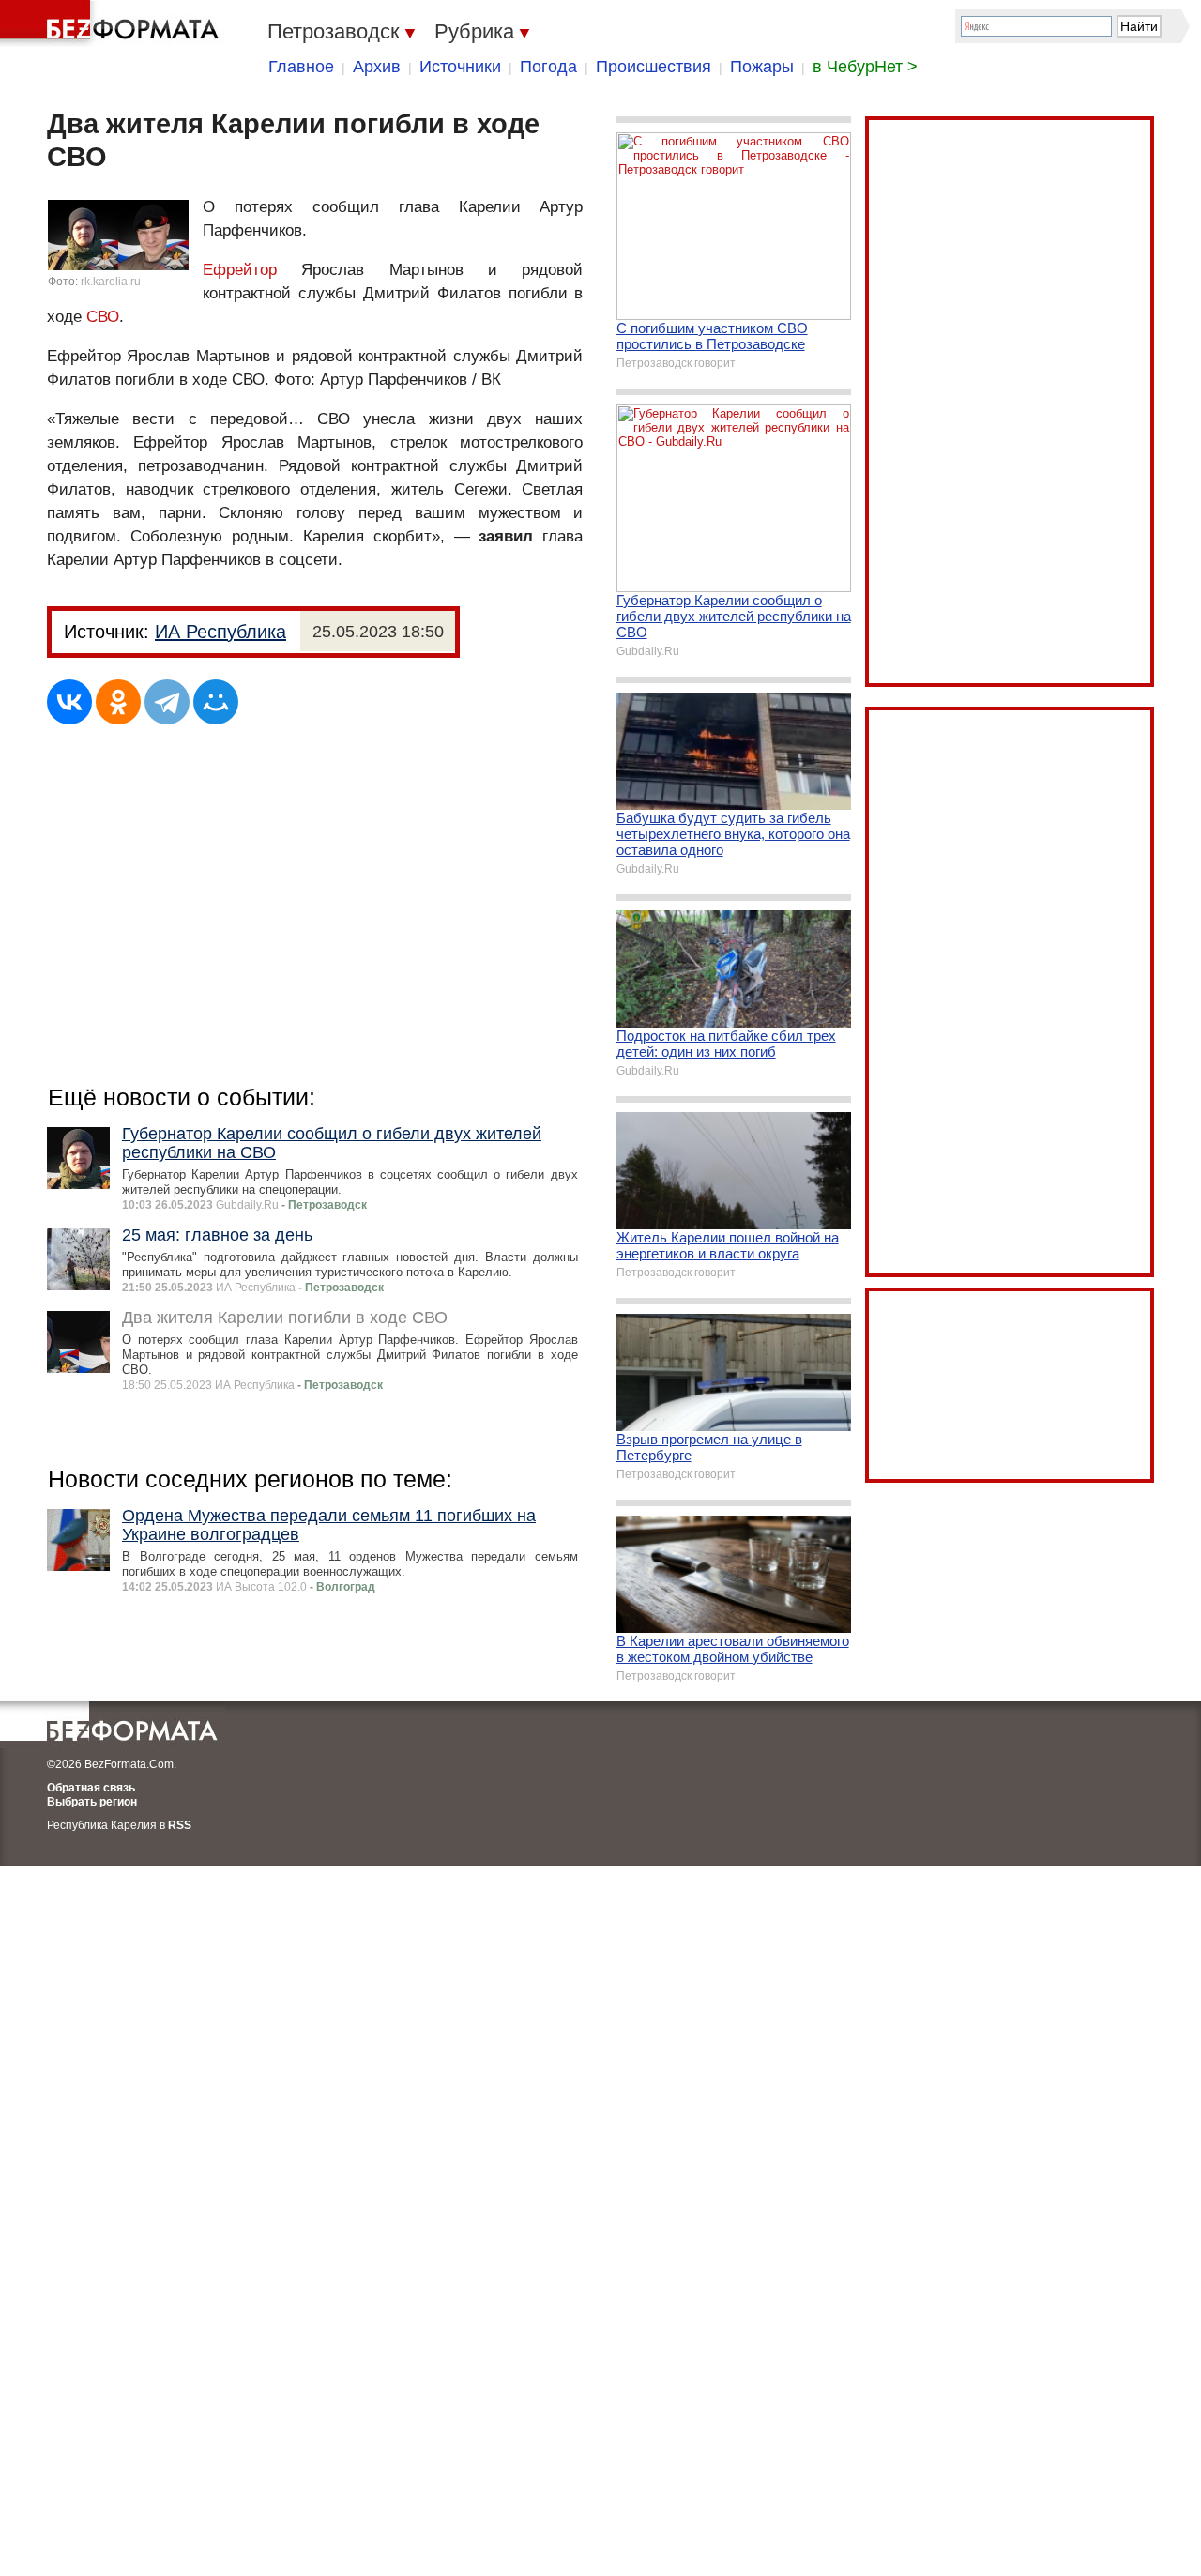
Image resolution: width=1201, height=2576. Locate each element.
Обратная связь (91, 1788)
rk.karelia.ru (111, 282)
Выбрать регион (92, 1802)
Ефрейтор (240, 270)
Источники (460, 67)
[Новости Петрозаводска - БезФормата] (113, 23)
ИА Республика (220, 632)
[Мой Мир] (216, 702)
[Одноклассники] (118, 702)
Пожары (762, 67)
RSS (180, 1825)
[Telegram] (167, 702)
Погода (548, 67)
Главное (301, 67)
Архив (377, 67)
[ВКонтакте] (69, 702)
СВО (103, 317)
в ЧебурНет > (865, 67)
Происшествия (654, 67)
